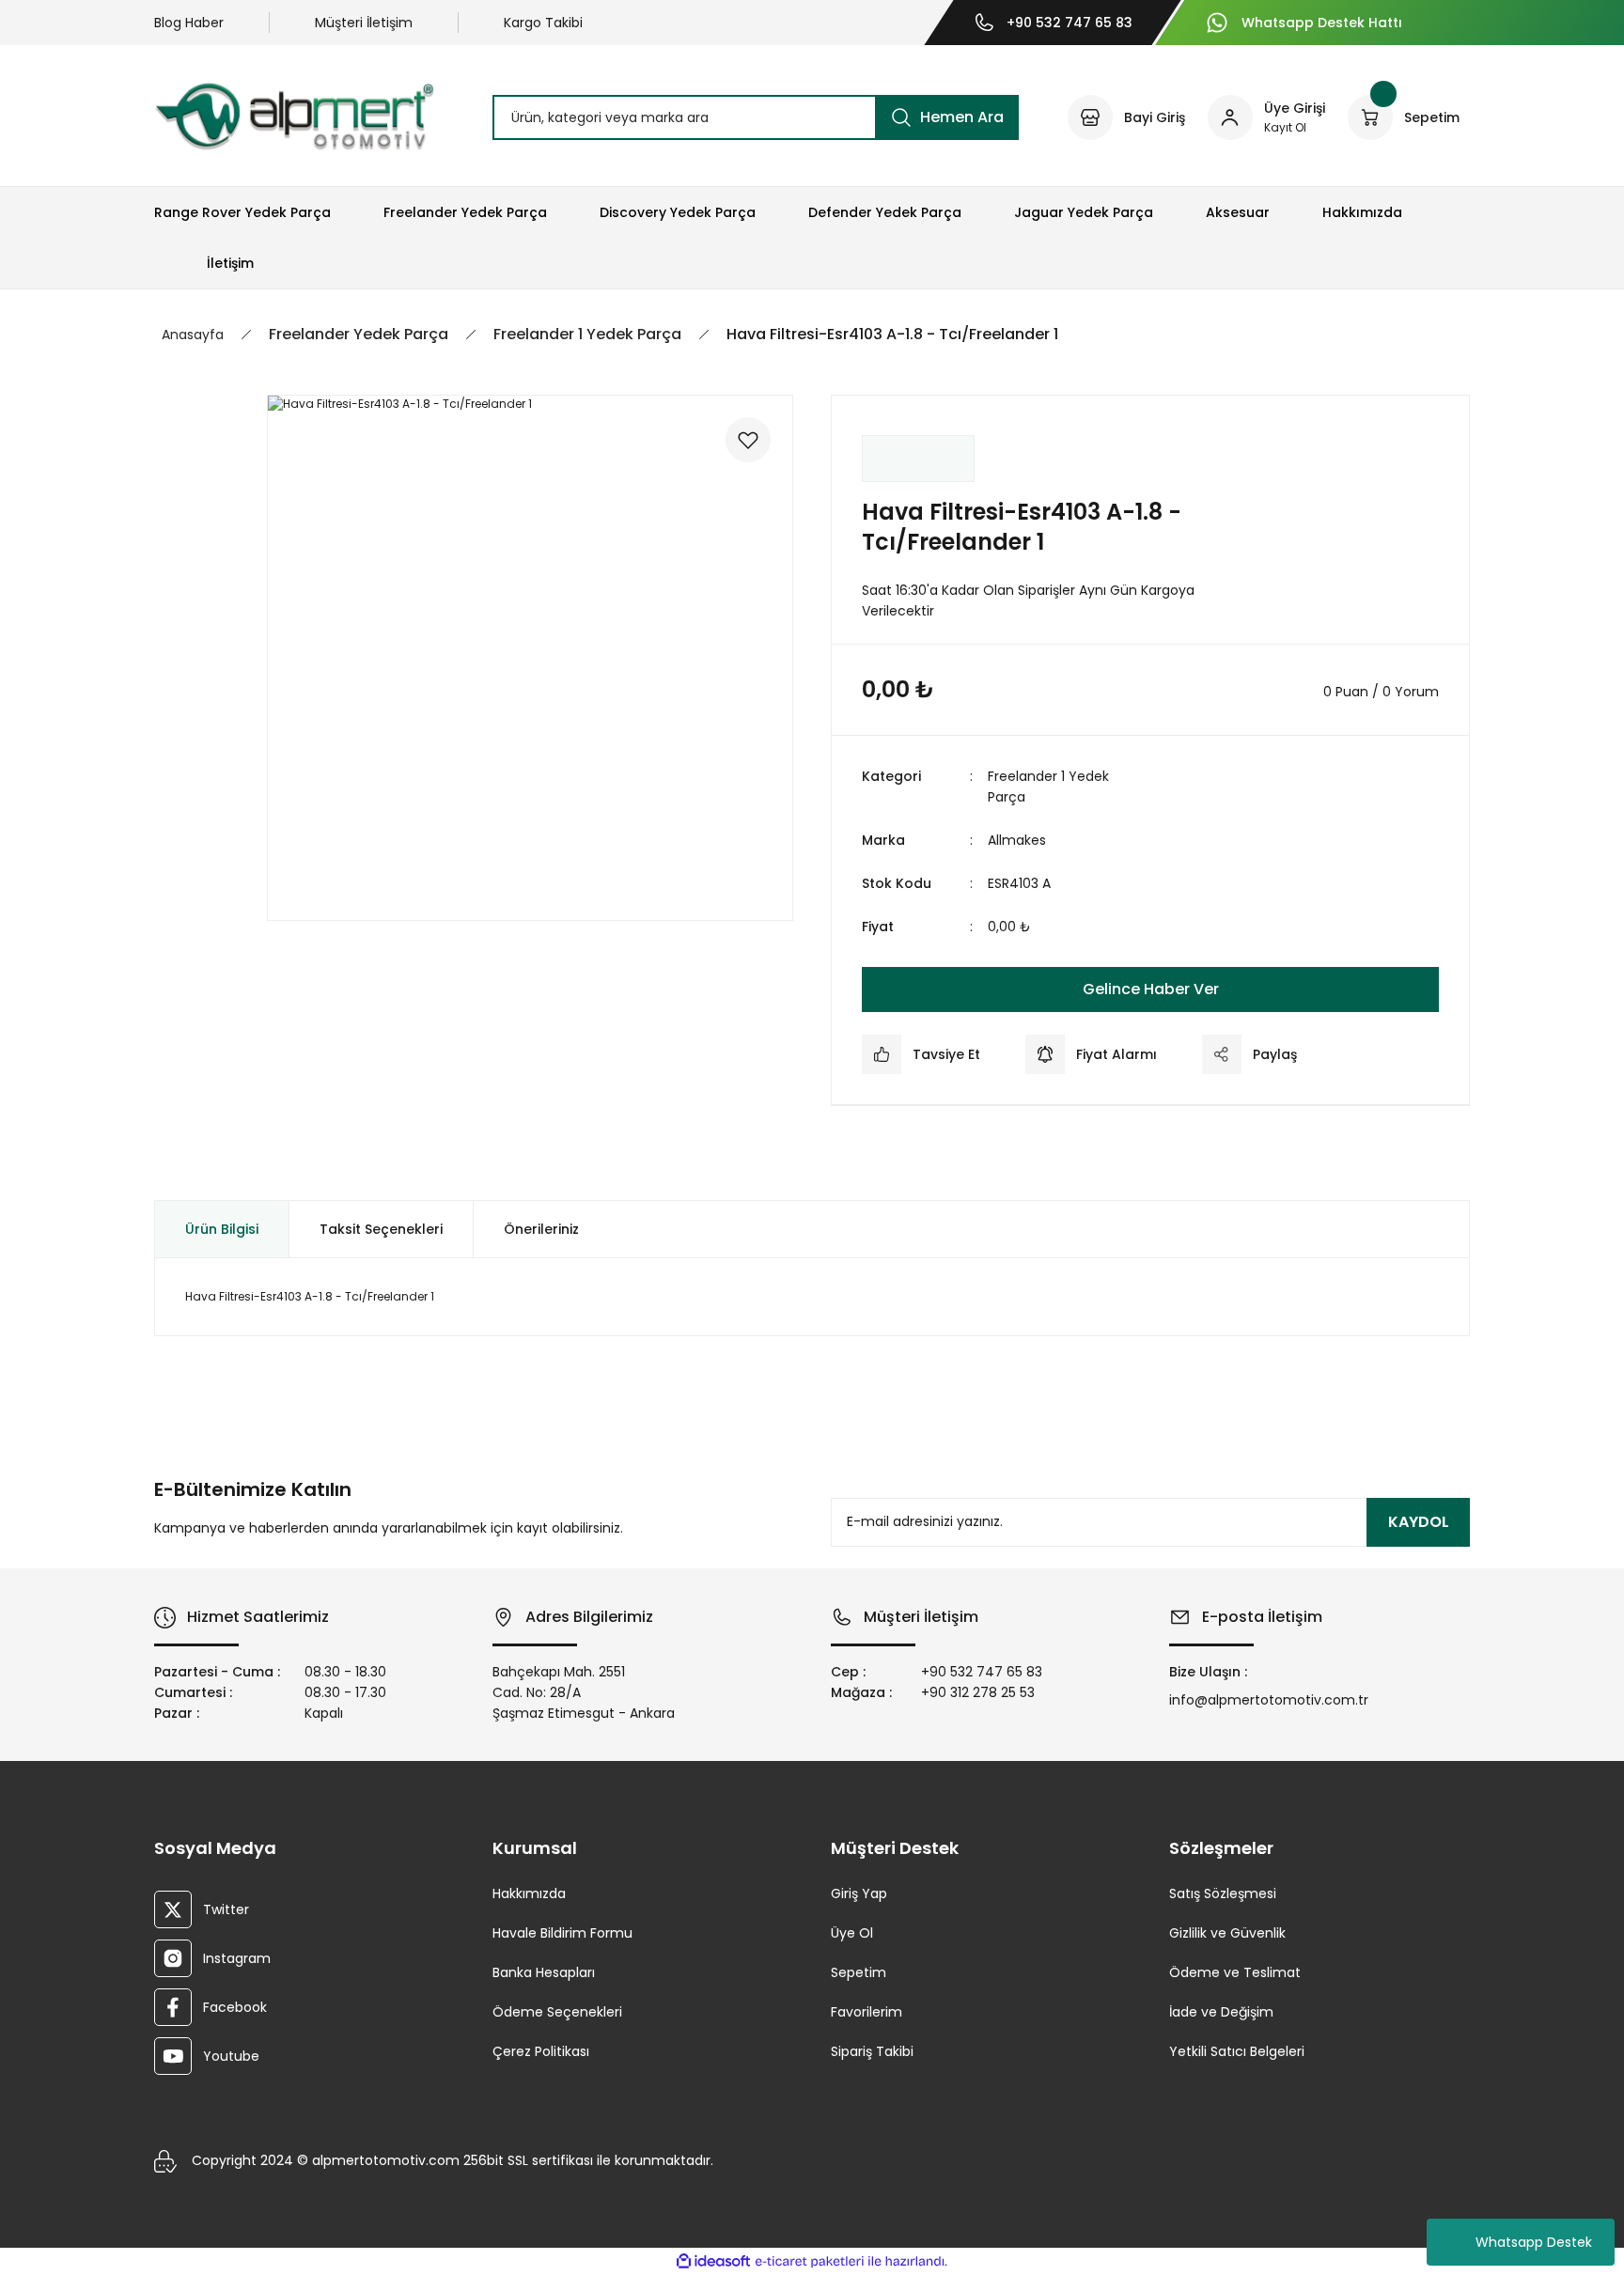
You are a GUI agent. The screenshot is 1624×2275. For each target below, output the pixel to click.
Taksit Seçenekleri (381, 1229)
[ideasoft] (713, 2262)
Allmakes (1017, 840)
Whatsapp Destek (1534, 2242)
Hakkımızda (529, 1893)
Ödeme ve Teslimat (1235, 1972)
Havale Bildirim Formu (562, 1933)
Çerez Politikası (541, 2051)
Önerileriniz (541, 1229)
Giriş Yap (859, 1893)
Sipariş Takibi (872, 2051)
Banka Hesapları (544, 1972)
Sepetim (859, 1972)
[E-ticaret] (810, 2262)
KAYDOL (1419, 1522)
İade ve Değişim (1221, 2012)
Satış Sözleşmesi (1223, 1893)
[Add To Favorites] (748, 440)
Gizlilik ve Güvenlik (1227, 1933)
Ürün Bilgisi (222, 1229)
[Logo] (294, 116)
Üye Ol (852, 1933)
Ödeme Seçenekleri (557, 2012)
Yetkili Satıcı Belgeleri (1237, 2051)
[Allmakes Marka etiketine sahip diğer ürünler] (918, 459)
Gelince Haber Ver (1151, 989)
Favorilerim (867, 2012)
